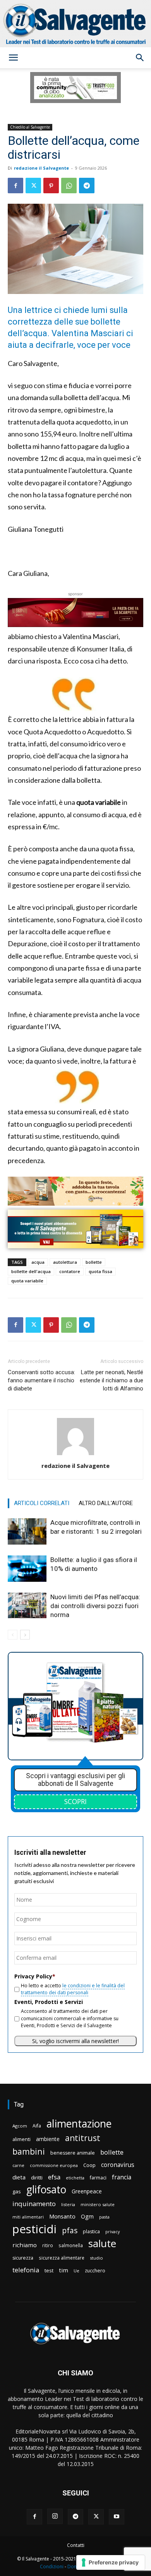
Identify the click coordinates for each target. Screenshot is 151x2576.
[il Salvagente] (75, 24)
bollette (94, 1262)
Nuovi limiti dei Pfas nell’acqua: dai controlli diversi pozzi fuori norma (95, 1606)
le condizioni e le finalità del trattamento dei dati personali (73, 1989)
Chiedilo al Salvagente (30, 127)
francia (122, 2177)
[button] (13, 58)
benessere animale (73, 2153)
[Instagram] (55, 2516)
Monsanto (62, 2216)
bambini (29, 2151)
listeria (68, 2204)
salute (102, 2243)
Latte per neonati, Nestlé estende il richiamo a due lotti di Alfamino (112, 1380)
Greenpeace (87, 2191)
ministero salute (98, 2204)
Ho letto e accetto (73, 1989)
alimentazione (79, 2123)
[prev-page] (13, 1635)
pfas (70, 2231)
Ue (76, 2271)
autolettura (65, 1262)
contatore (70, 1271)
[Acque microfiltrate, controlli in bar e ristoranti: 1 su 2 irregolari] (27, 1532)
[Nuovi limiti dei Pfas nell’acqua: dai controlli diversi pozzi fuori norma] (27, 1606)
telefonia (26, 2270)
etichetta (75, 2178)
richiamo (25, 2245)
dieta (19, 2177)
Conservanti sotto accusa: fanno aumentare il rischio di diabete (41, 1380)
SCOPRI (75, 1801)
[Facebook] (15, 186)
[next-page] (25, 1635)
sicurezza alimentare (62, 2258)
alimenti (21, 2139)
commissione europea (54, 2165)
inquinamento (34, 2204)
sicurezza (23, 2258)
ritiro (48, 2245)
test (49, 2270)
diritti (37, 2177)
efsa (54, 2177)
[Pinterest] (51, 186)
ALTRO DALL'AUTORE (106, 1503)
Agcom (20, 2126)
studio (96, 2258)
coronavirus (118, 2165)
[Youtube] (117, 2517)
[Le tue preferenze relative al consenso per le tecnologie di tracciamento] (111, 2562)
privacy (112, 2231)
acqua (38, 1262)
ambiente (48, 2139)
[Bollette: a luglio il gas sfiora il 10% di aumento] (27, 1569)
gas (17, 2191)
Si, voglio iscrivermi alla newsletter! (75, 2041)
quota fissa (100, 1271)
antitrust (83, 2138)
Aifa (37, 2126)
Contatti (76, 2545)
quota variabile (27, 1281)
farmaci (98, 2178)
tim (63, 2270)
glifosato (46, 2190)
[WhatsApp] (69, 186)
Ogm (87, 2216)
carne (18, 2165)
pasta (104, 2217)
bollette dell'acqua (31, 1271)
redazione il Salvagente (41, 168)
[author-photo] (75, 1455)
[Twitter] (33, 186)
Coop (89, 2165)
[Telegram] (87, 186)
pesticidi (34, 2229)
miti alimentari (28, 2217)
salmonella (71, 2245)
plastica (91, 2231)
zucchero (95, 2271)
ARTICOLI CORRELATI (42, 1503)
